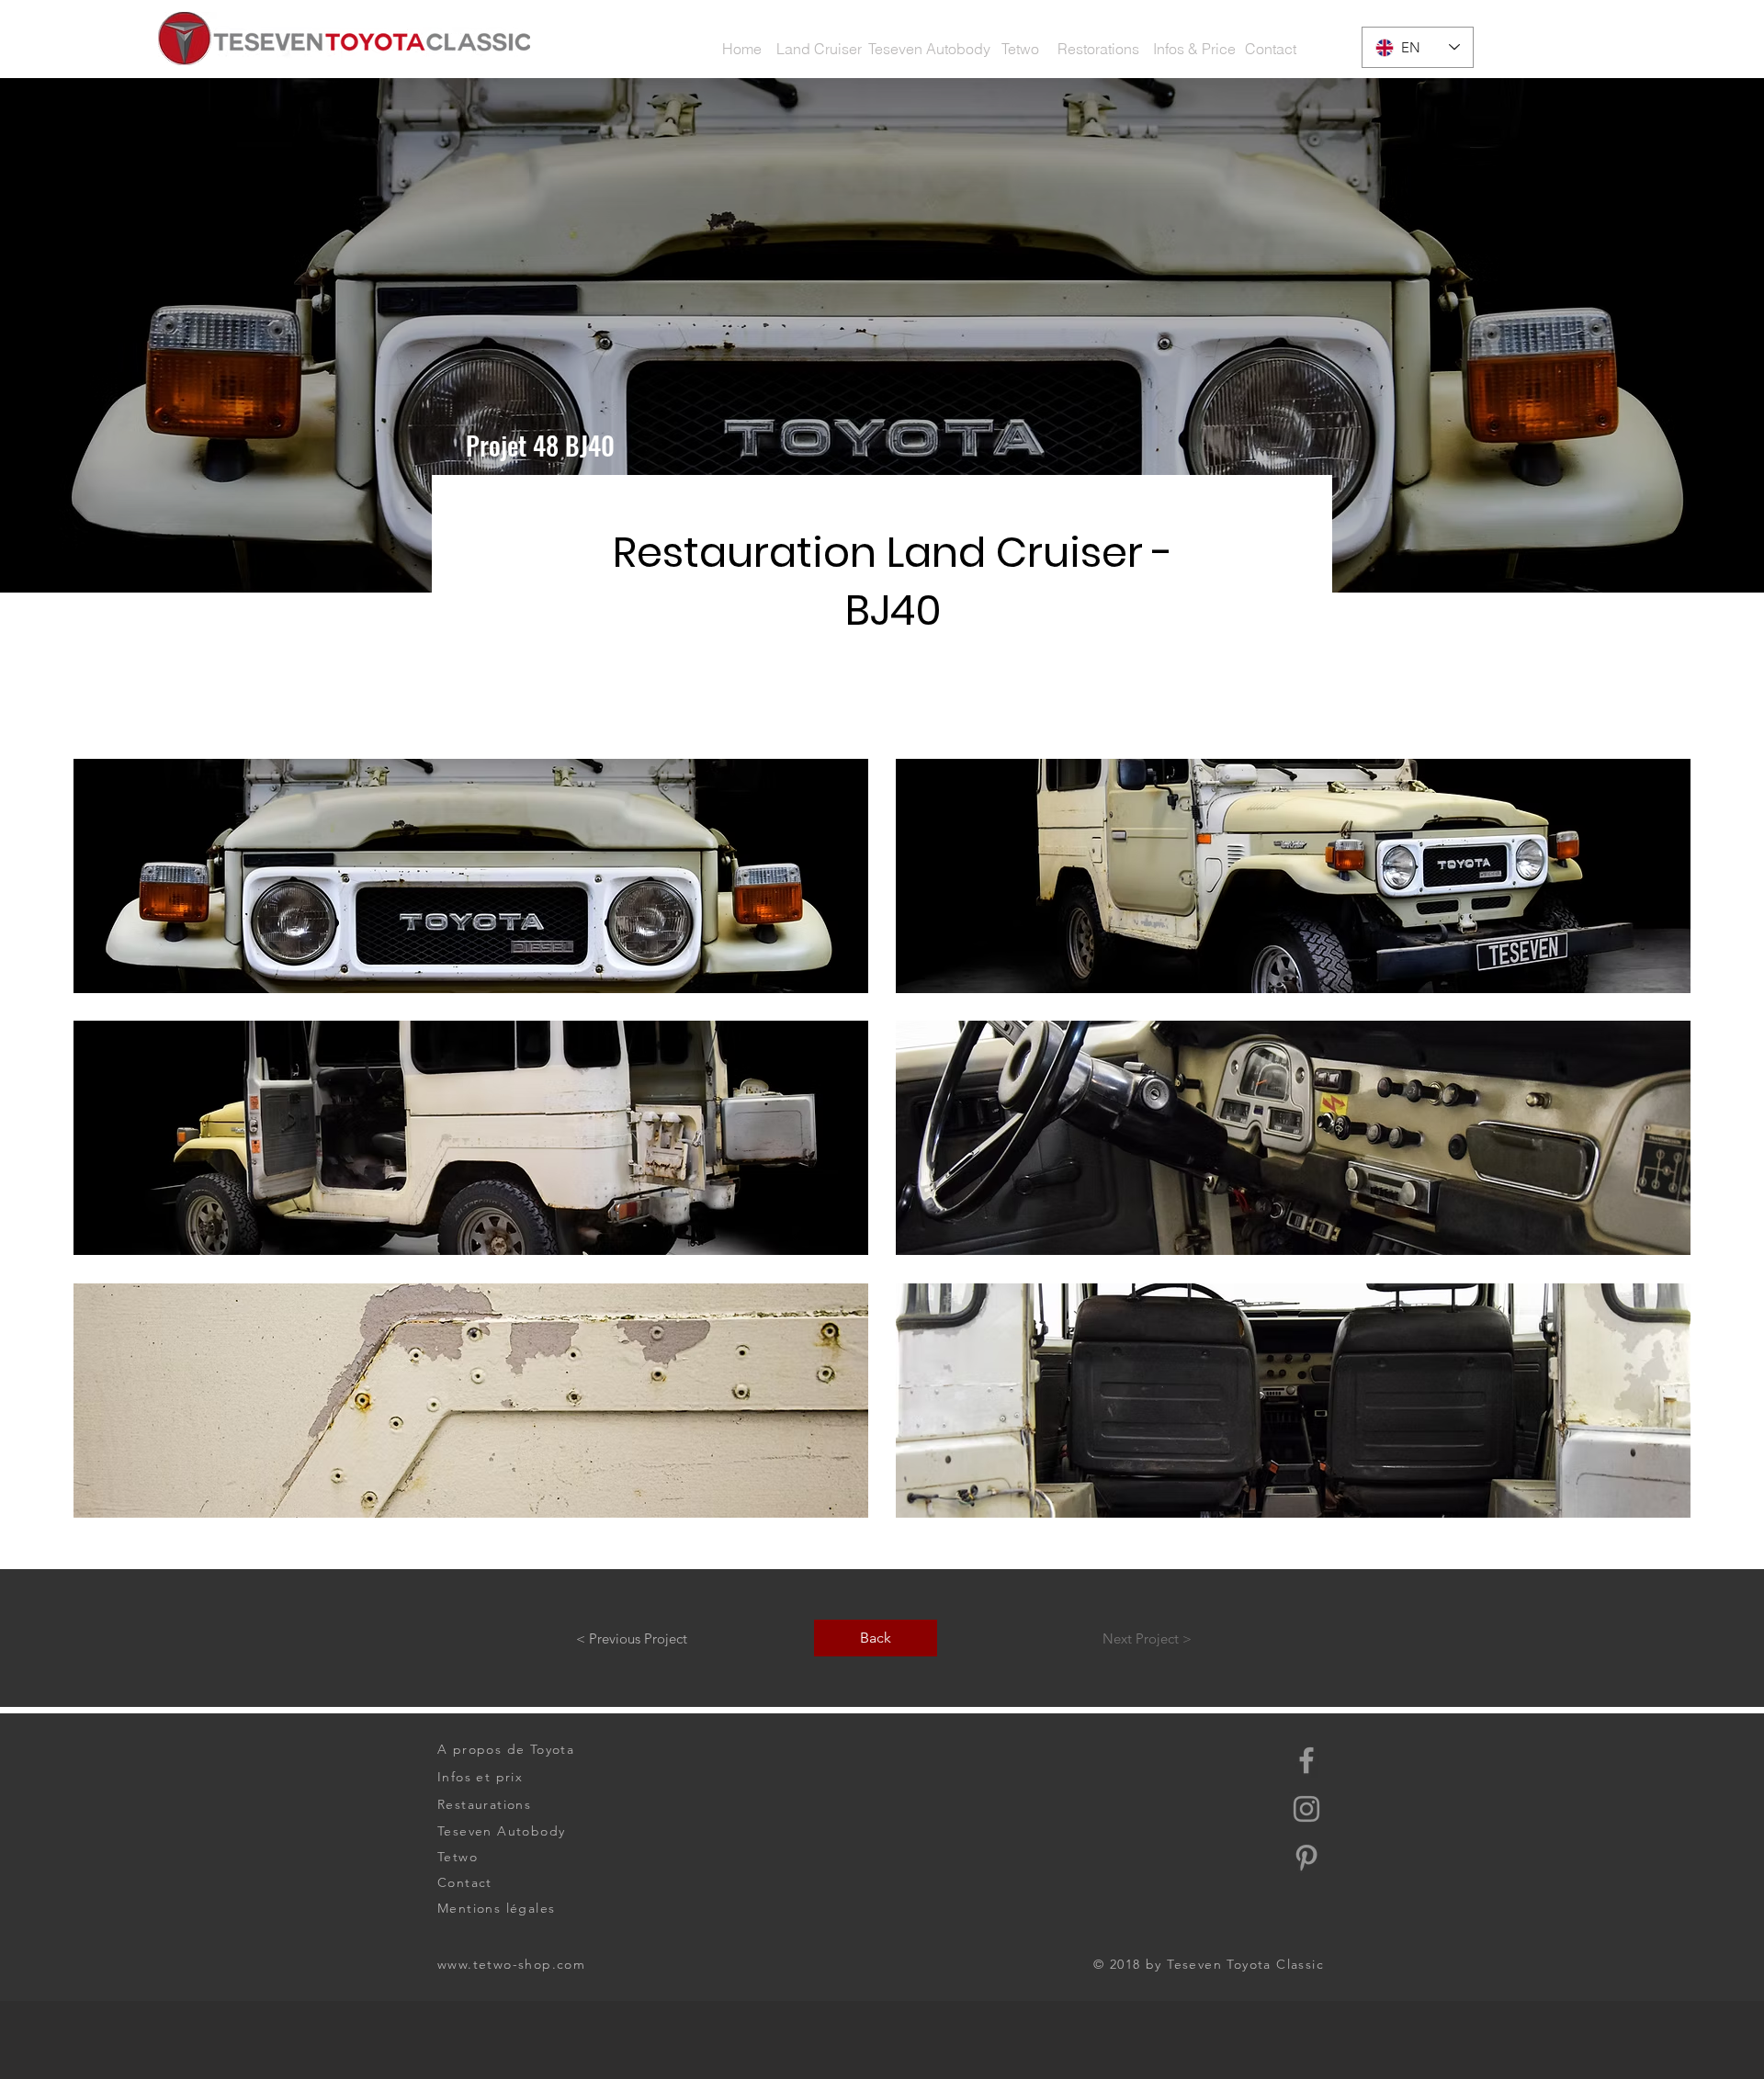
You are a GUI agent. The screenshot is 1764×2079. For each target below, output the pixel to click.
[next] (1651, 1154)
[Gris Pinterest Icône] (1306, 1858)
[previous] (113, 1154)
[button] (1195, 49)
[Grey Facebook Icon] (1306, 1760)
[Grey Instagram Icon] (1306, 1809)
